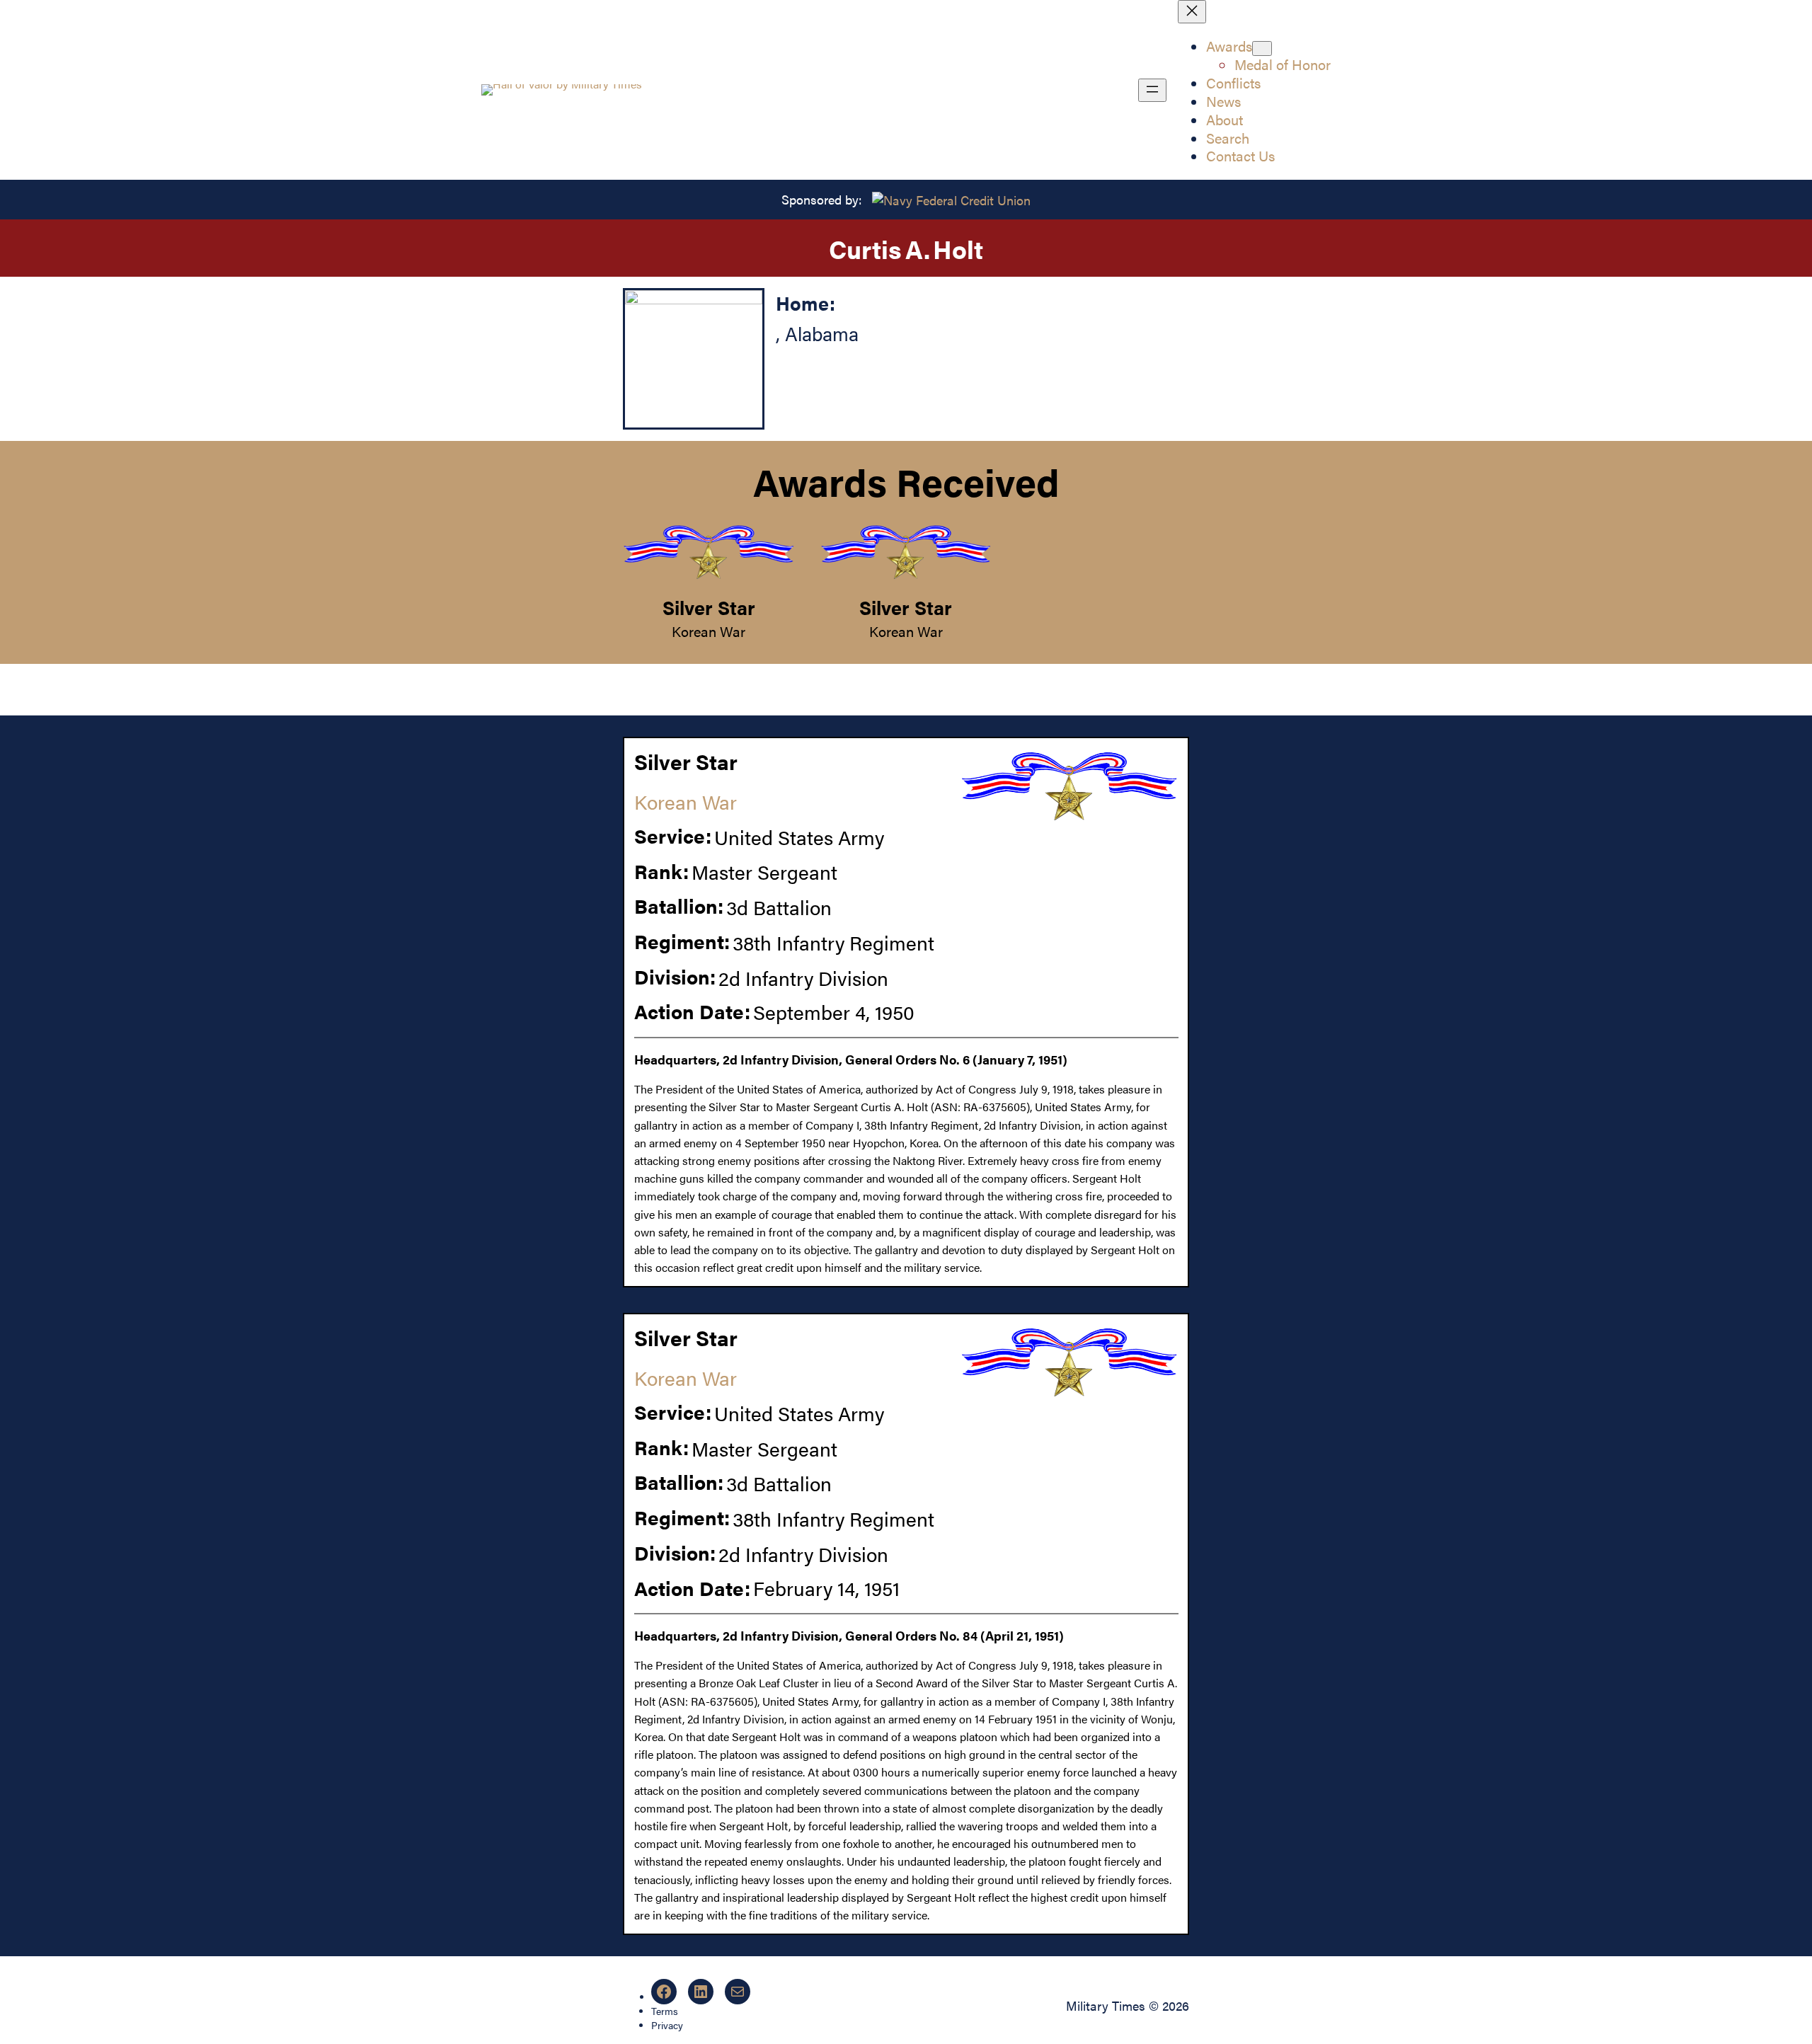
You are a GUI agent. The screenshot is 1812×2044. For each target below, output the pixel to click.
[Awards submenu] (1262, 48)
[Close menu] (1192, 12)
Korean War (709, 631)
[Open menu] (1152, 90)
